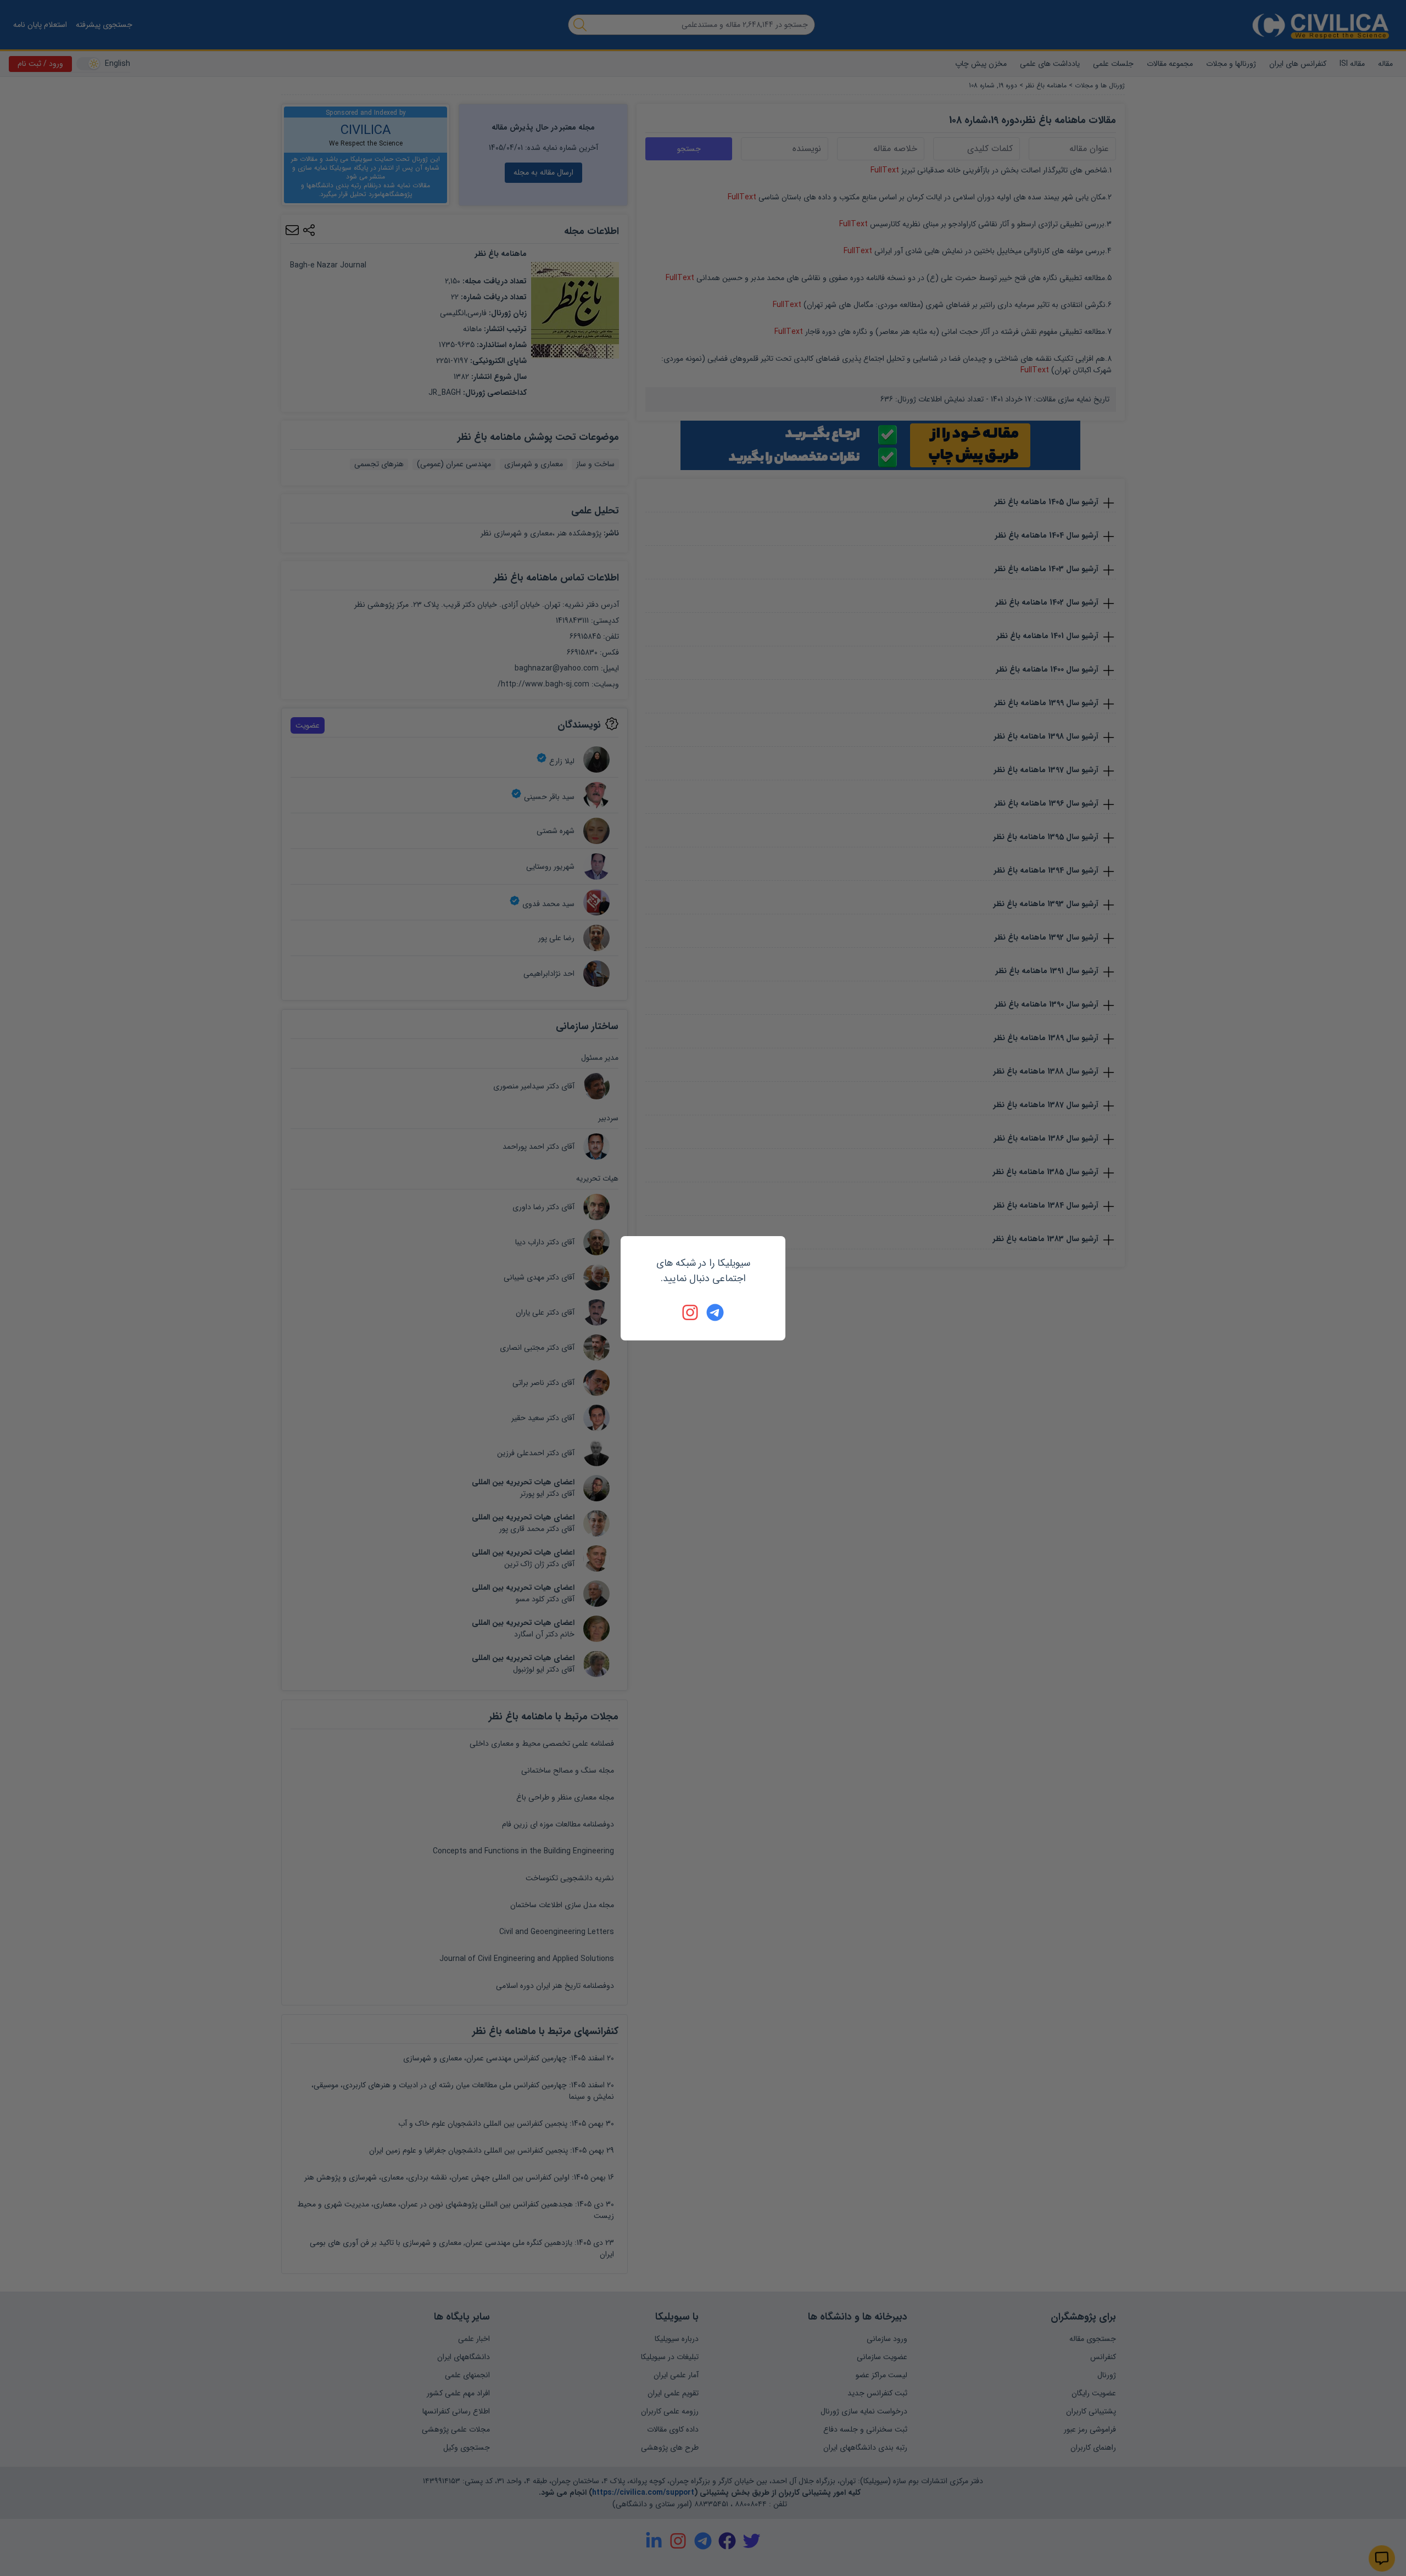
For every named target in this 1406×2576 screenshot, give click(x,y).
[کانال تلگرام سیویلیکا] (715, 1312)
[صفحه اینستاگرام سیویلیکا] (691, 1312)
